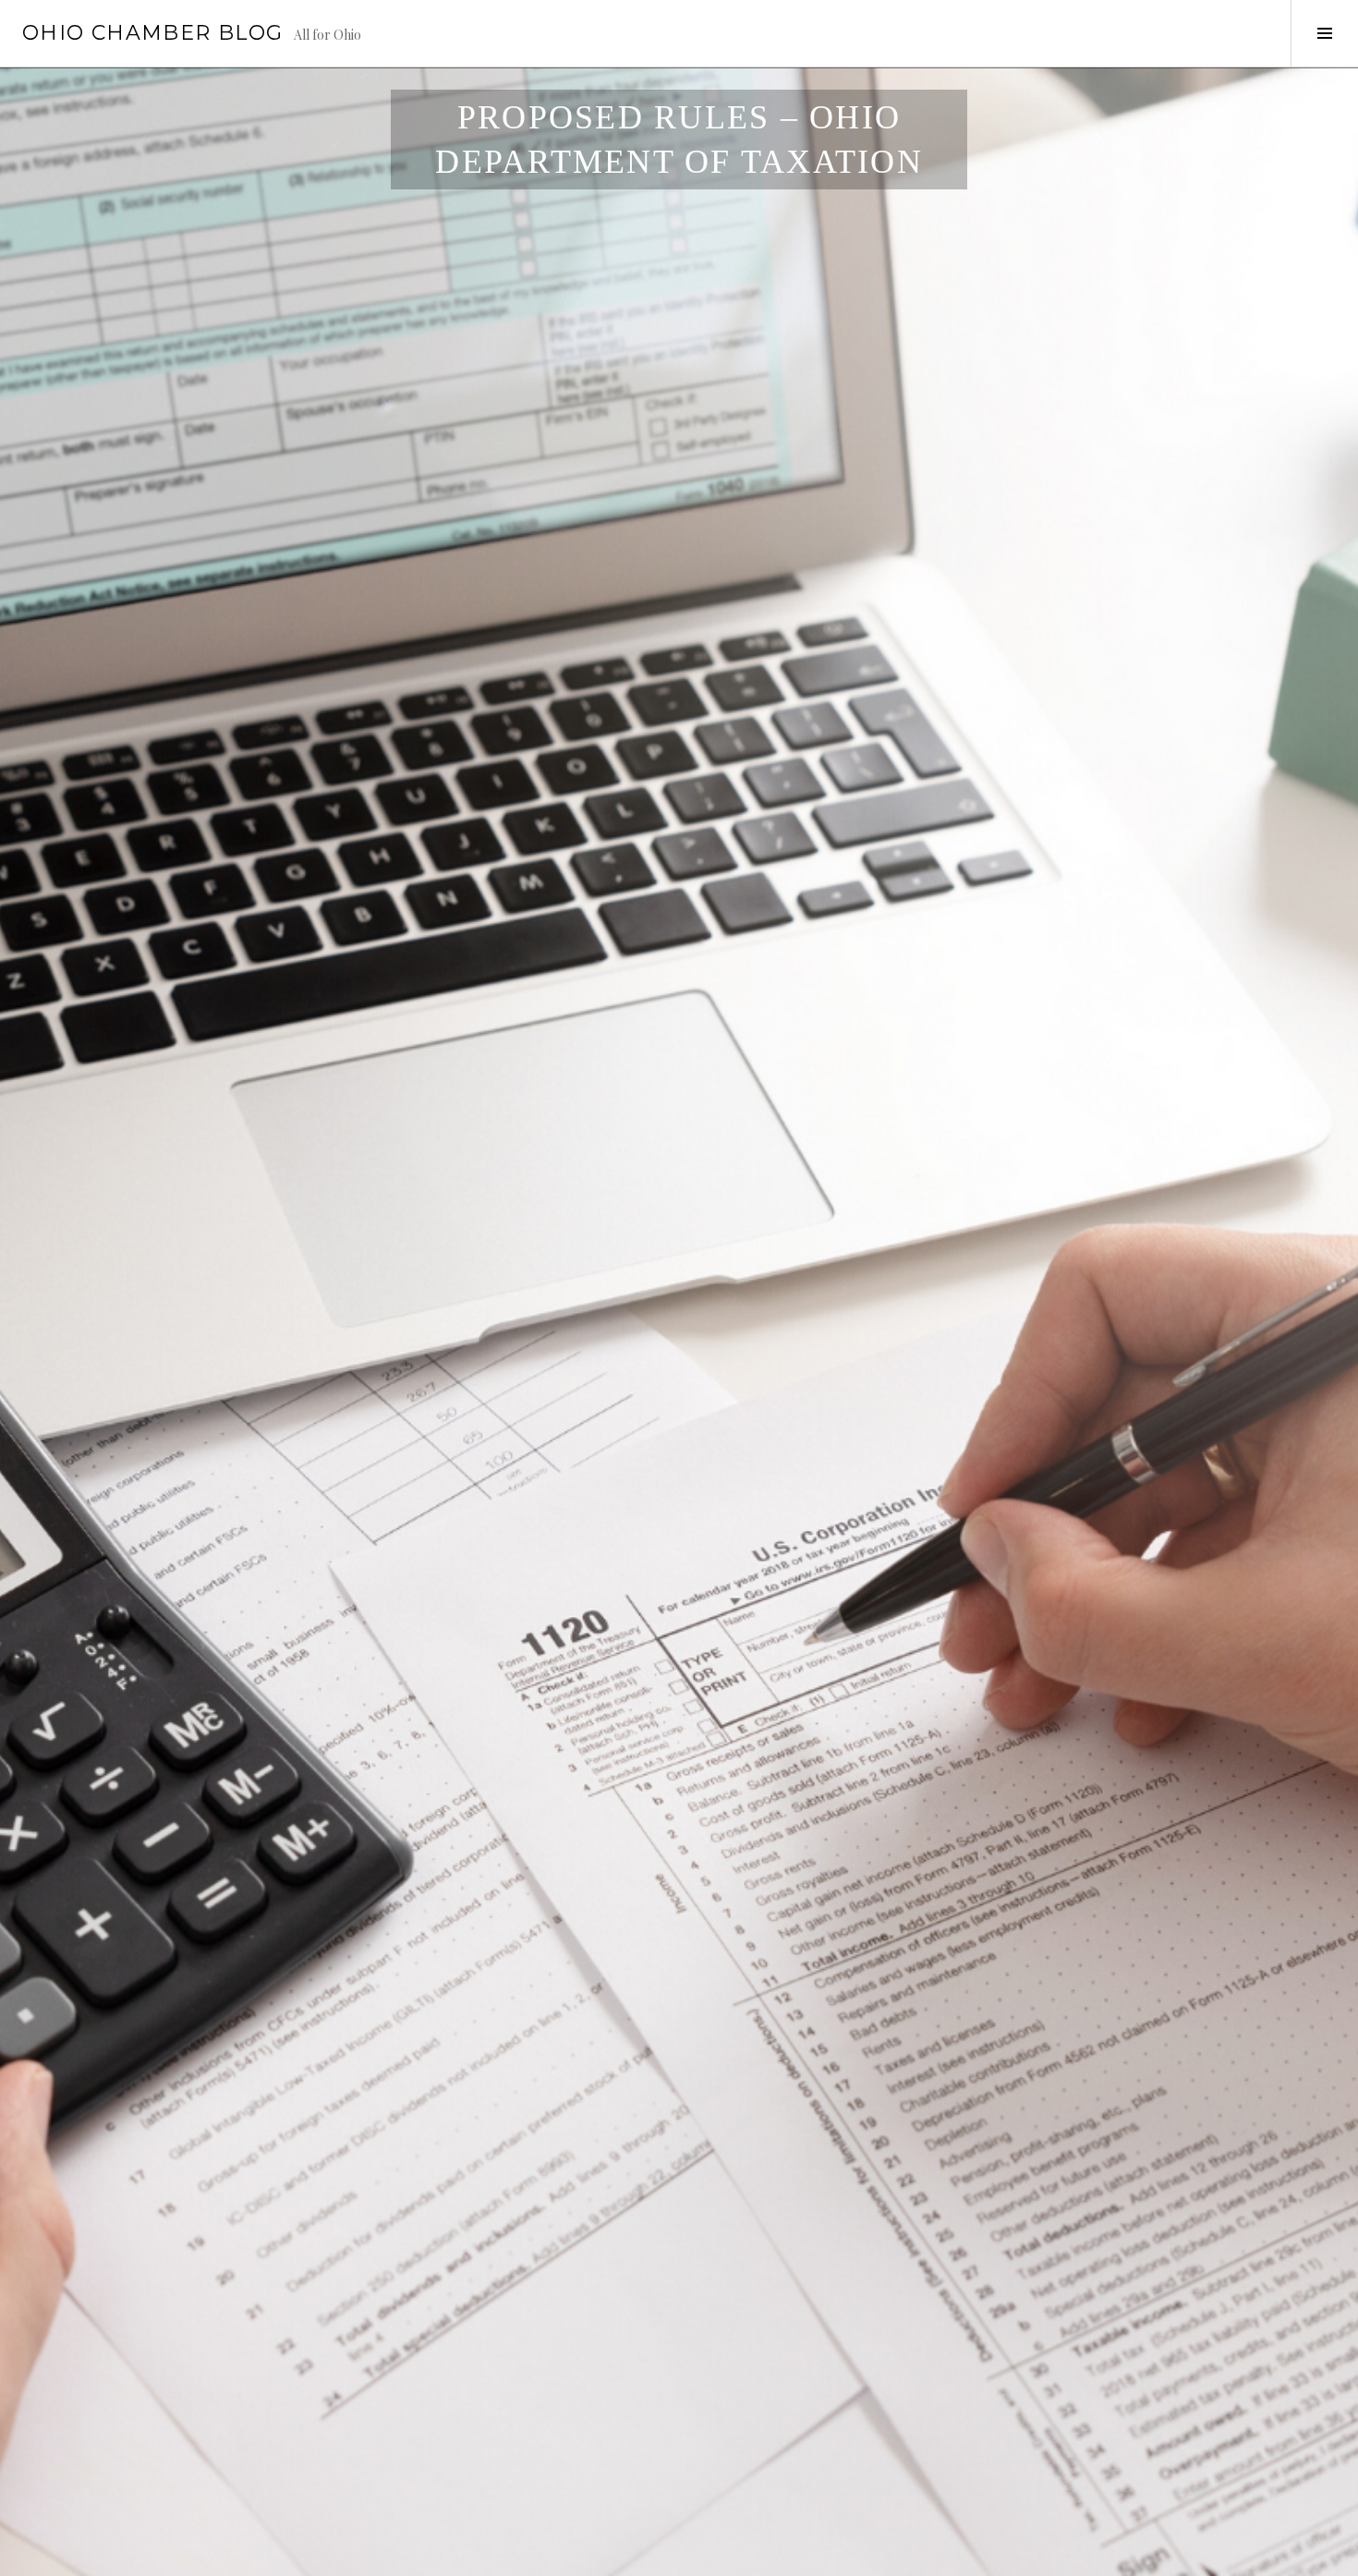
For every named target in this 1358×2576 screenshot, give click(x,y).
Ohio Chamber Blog (152, 33)
